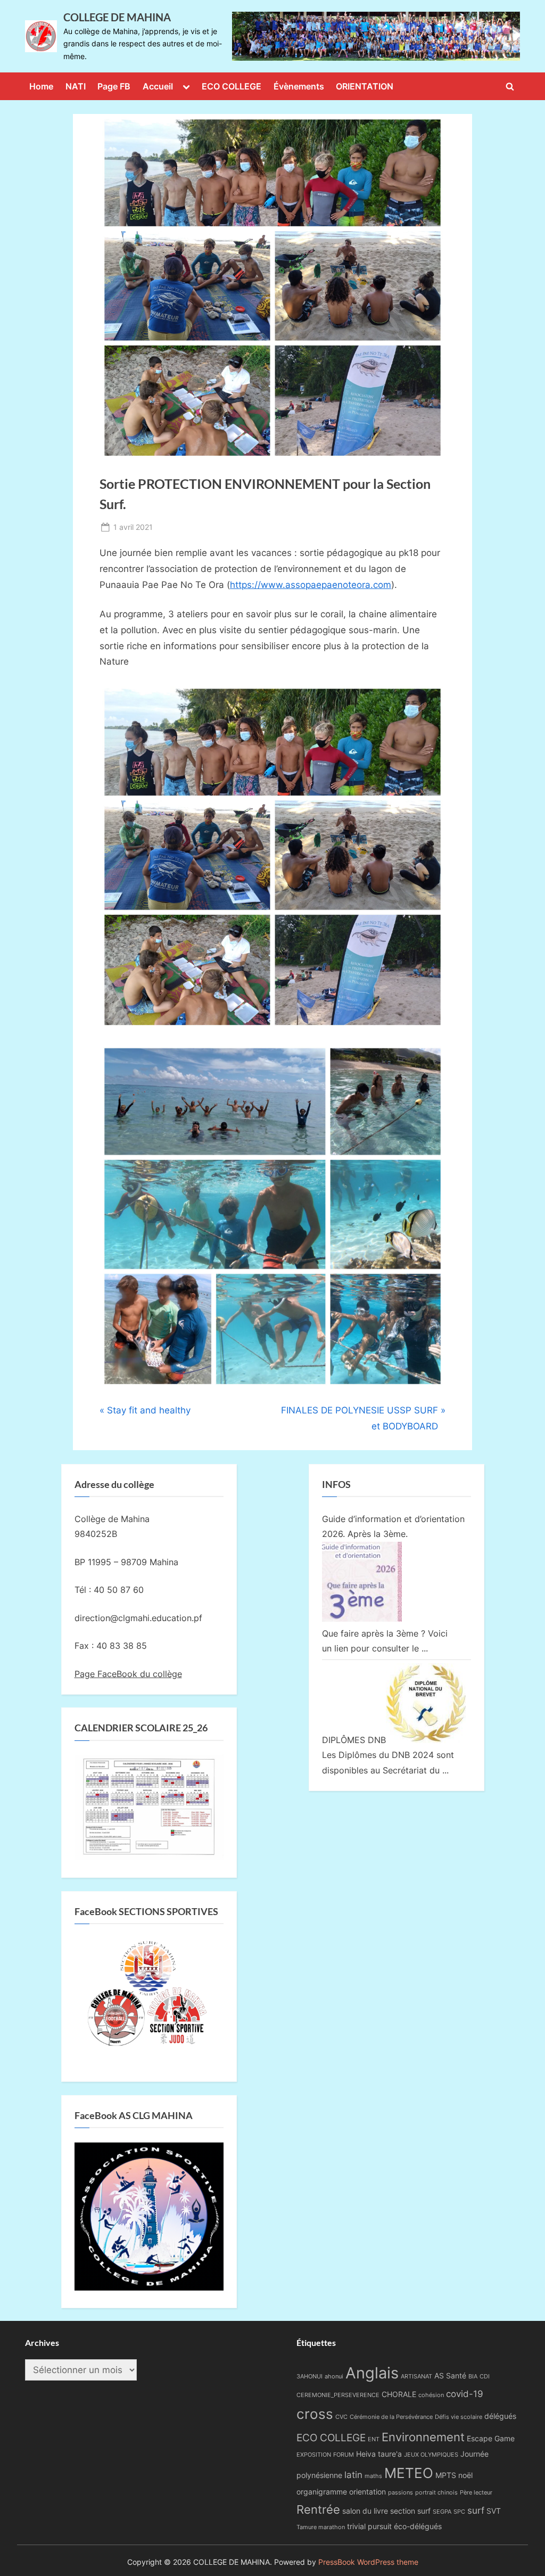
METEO (409, 2473)
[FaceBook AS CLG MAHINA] (149, 2287)
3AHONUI (309, 2377)
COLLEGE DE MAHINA (117, 17)
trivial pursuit (369, 2526)
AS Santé (450, 2375)
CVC (341, 2417)
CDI (485, 2377)
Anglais (372, 2373)
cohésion (431, 2395)
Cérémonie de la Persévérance (391, 2417)
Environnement (423, 2437)
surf (476, 2510)
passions (401, 2493)
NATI (76, 86)
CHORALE (399, 2394)
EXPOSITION (314, 2455)
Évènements (299, 86)
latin (353, 2475)
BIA (473, 2377)
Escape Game (491, 2438)
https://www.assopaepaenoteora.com (311, 585)
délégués (500, 2416)
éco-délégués (418, 2526)
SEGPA (442, 2512)
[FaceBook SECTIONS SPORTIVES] (149, 1997)
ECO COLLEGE (232, 86)
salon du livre (365, 2511)
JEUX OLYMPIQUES (431, 2455)
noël (465, 2475)
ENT (374, 2439)
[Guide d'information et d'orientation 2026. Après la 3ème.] (362, 1618)
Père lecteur (476, 2493)
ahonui (334, 2377)
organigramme (322, 2492)
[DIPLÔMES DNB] (426, 1740)
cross (315, 2414)
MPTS (446, 2475)
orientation (368, 2492)
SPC (459, 2512)
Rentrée (318, 2509)
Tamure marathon (321, 2527)
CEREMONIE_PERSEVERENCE (338, 2395)
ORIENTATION (365, 86)
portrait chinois (436, 2493)
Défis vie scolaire (459, 2417)
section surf (410, 2511)
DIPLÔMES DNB (354, 1740)
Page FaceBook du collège (128, 1674)
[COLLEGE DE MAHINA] (376, 36)
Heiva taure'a (379, 2454)
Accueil (158, 86)
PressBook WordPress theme (368, 2562)
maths (373, 2476)
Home (41, 86)
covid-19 (465, 2394)
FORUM (344, 2455)
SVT (494, 2511)
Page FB (114, 86)
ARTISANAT (416, 2377)
